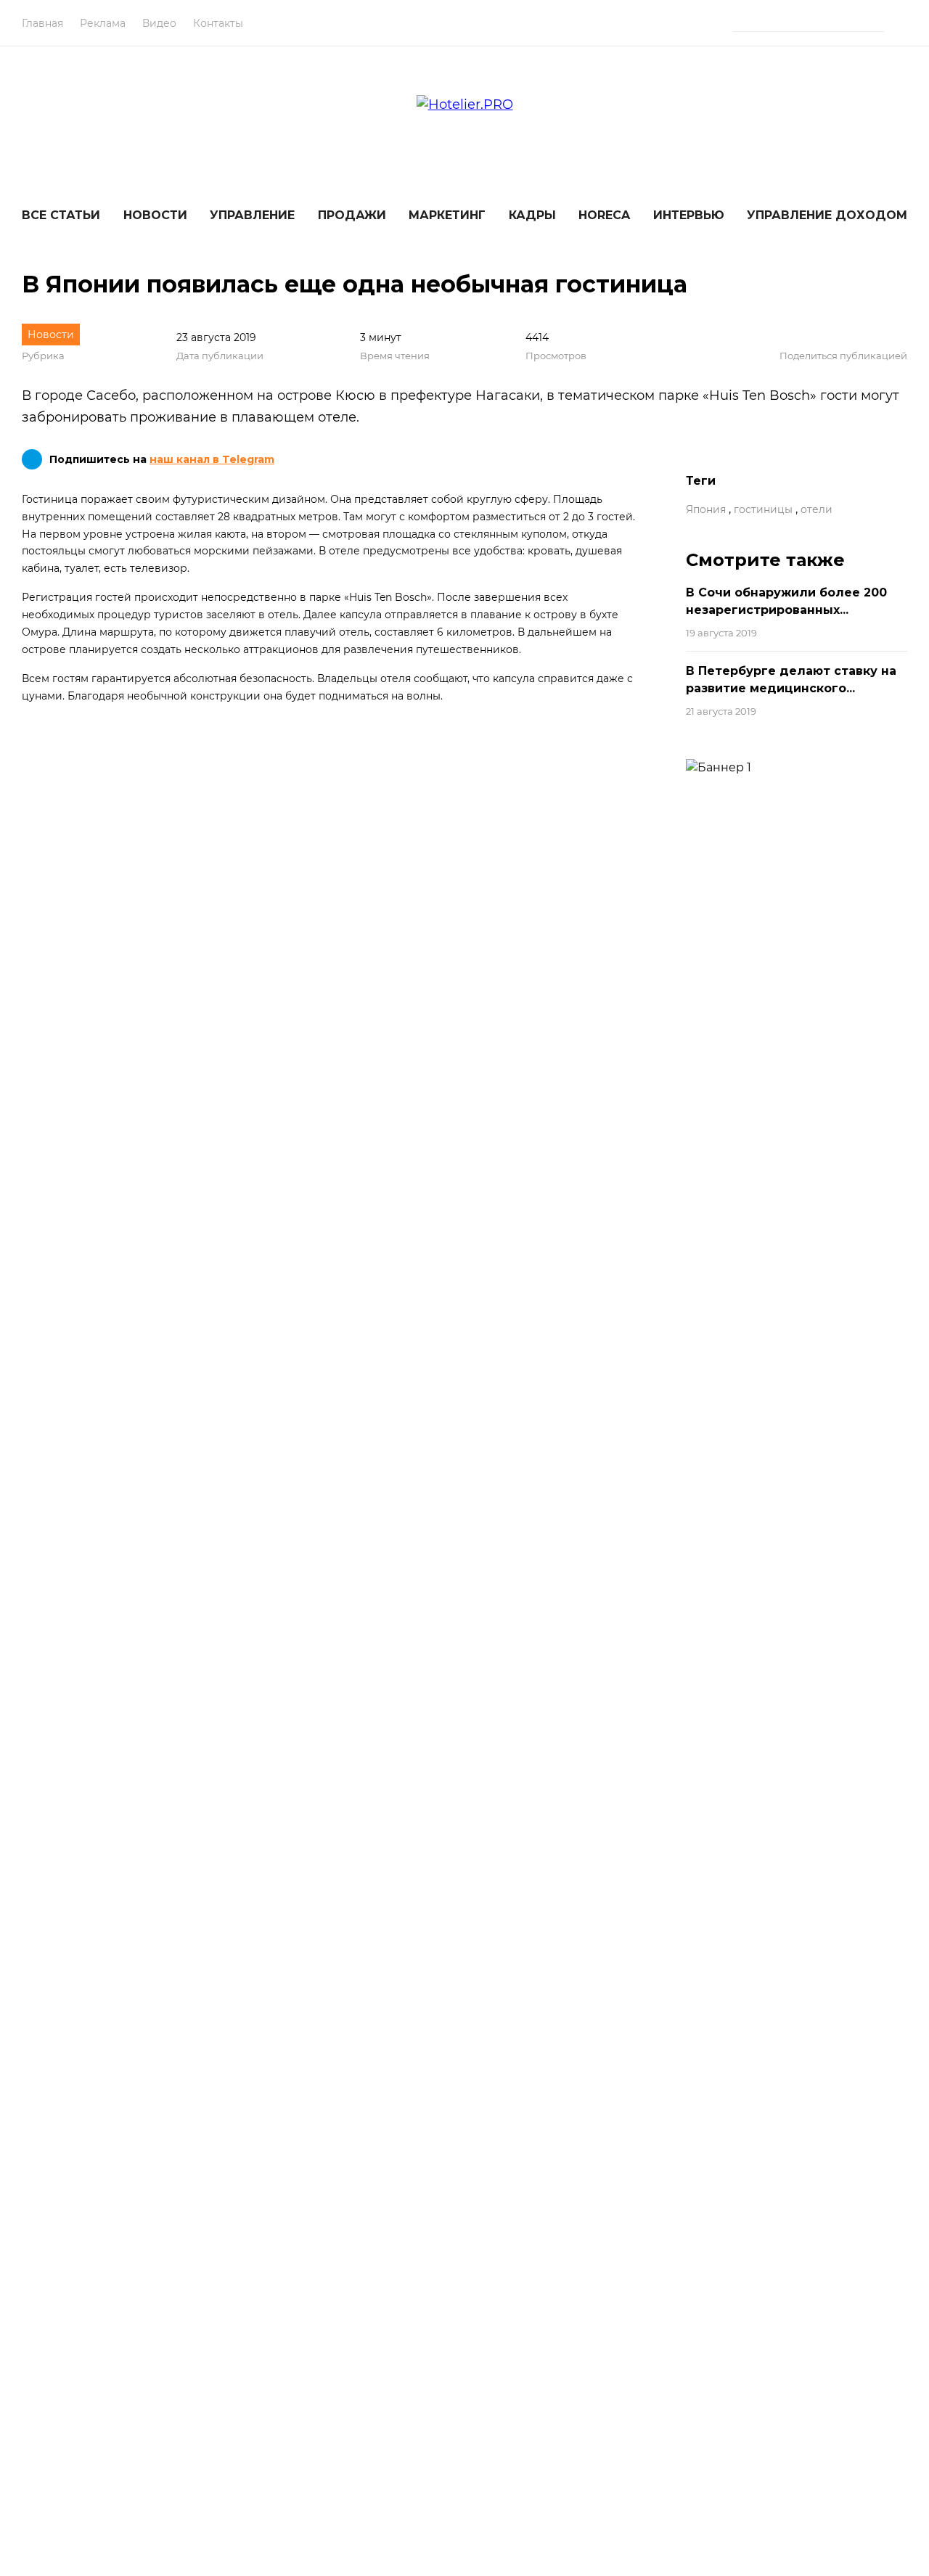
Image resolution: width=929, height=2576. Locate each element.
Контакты (218, 23)
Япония (706, 509)
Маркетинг (447, 215)
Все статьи (61, 215)
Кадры (532, 215)
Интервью (689, 215)
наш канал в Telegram (212, 459)
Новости (155, 215)
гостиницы (763, 509)
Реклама (103, 23)
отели (817, 509)
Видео (159, 23)
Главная (42, 23)
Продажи (352, 215)
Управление (252, 215)
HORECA (604, 215)
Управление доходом (827, 215)
